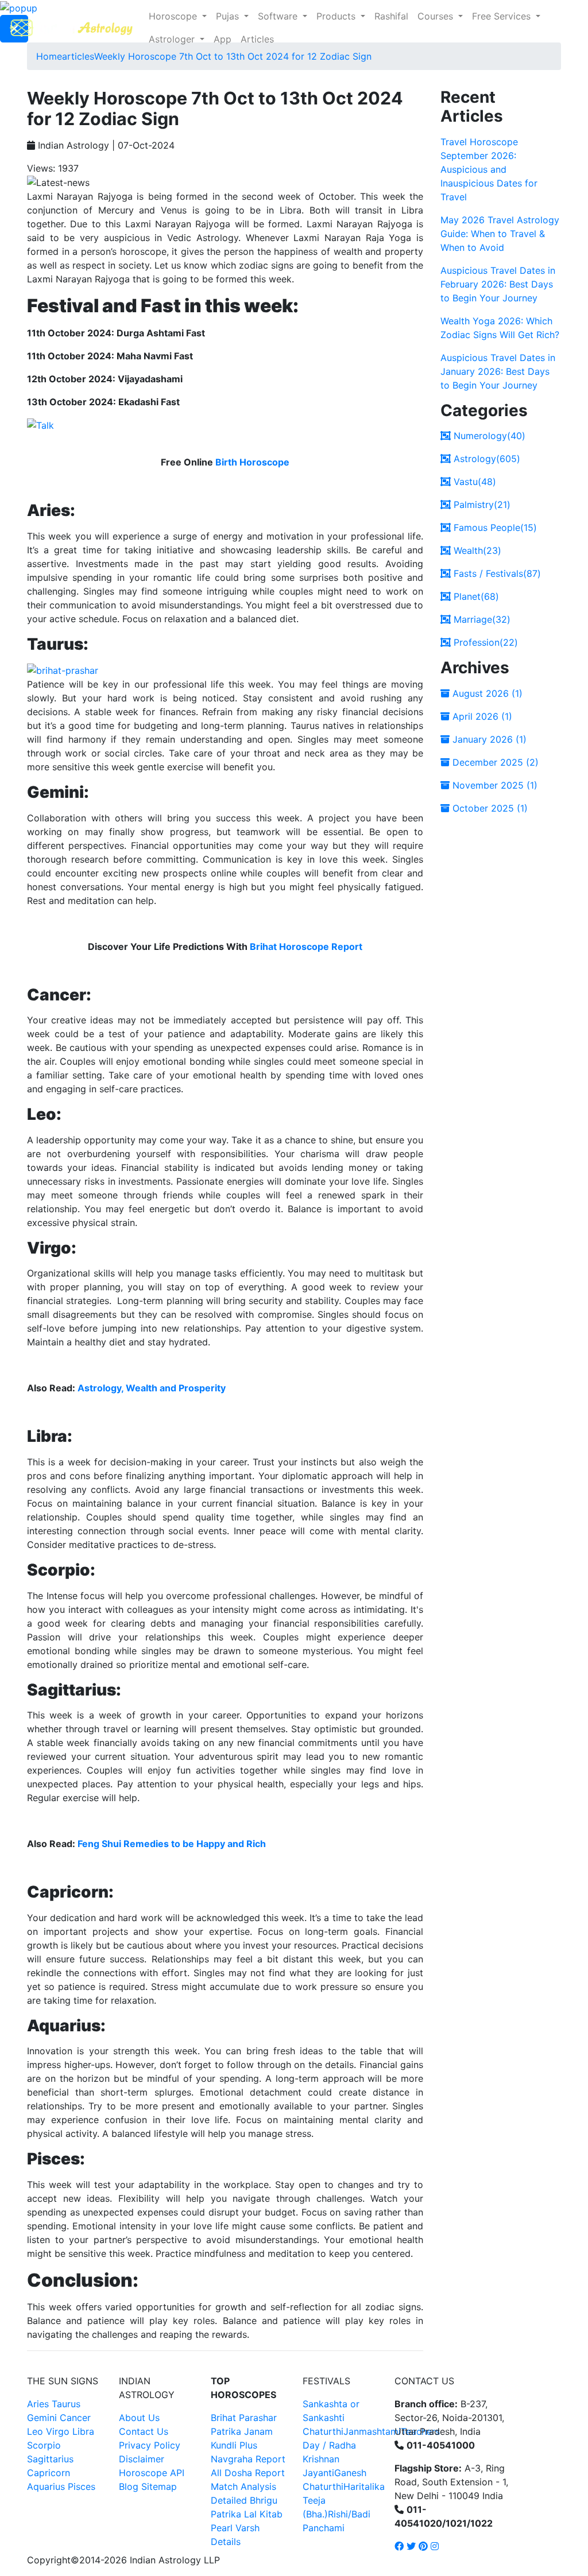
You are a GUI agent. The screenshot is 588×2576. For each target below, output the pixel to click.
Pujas (229, 16)
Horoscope (174, 16)
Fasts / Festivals (496, 573)
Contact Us (144, 2431)
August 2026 (486, 693)
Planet (475, 596)
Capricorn (49, 2473)
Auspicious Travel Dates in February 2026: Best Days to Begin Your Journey (498, 284)
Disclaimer (142, 2459)
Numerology (488, 436)
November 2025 (494, 785)
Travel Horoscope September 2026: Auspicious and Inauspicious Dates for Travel (489, 169)
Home (49, 56)
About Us (139, 2418)
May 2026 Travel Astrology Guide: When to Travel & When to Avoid (500, 234)
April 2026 (481, 716)
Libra (83, 2431)
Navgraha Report (248, 2459)
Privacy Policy (150, 2445)
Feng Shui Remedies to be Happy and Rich (172, 1844)
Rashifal (391, 16)
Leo (35, 2431)
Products (337, 16)
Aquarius (46, 2486)
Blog (129, 2486)
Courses (437, 16)
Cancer (75, 2418)
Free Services (503, 16)
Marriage (481, 619)
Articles (257, 39)
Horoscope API (152, 2473)
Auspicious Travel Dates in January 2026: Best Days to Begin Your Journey (498, 371)
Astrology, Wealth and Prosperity (152, 1388)
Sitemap (159, 2486)
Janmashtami (372, 2431)
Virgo (58, 2431)
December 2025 (494, 762)
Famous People (494, 527)
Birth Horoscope (252, 462)
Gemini (42, 2418)
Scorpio (44, 2445)
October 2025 (489, 808)
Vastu (473, 482)
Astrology (486, 459)
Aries (39, 2404)
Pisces (82, 2486)
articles (78, 56)
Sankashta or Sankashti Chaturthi (331, 2418)
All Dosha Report (248, 2473)
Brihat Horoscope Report (306, 946)
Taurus (66, 2404)
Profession (484, 642)
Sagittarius (50, 2459)
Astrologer (173, 39)
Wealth (476, 550)
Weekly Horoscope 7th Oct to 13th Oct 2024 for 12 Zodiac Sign (233, 56)
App (223, 39)
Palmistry (481, 505)
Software (279, 16)
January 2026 (488, 739)
